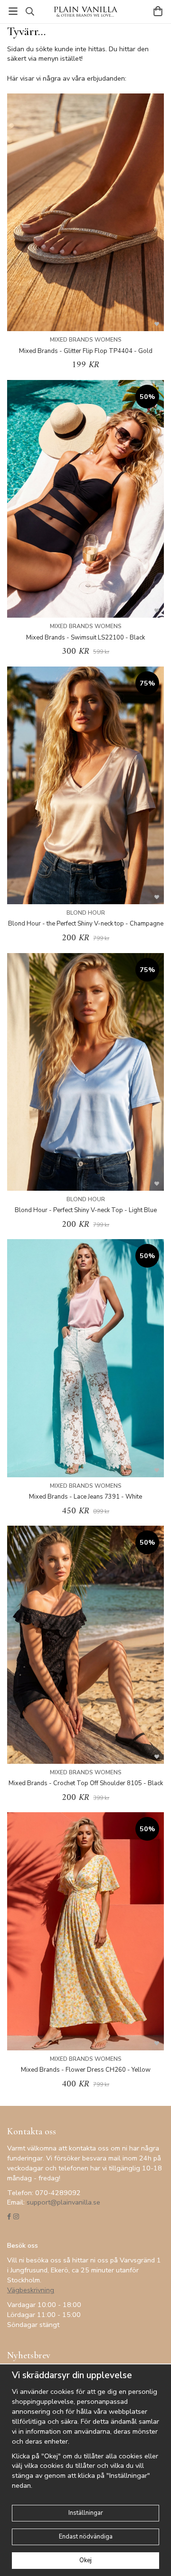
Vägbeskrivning (31, 2290)
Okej (85, 2560)
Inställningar (86, 2513)
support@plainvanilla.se (63, 2202)
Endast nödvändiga (86, 2537)
